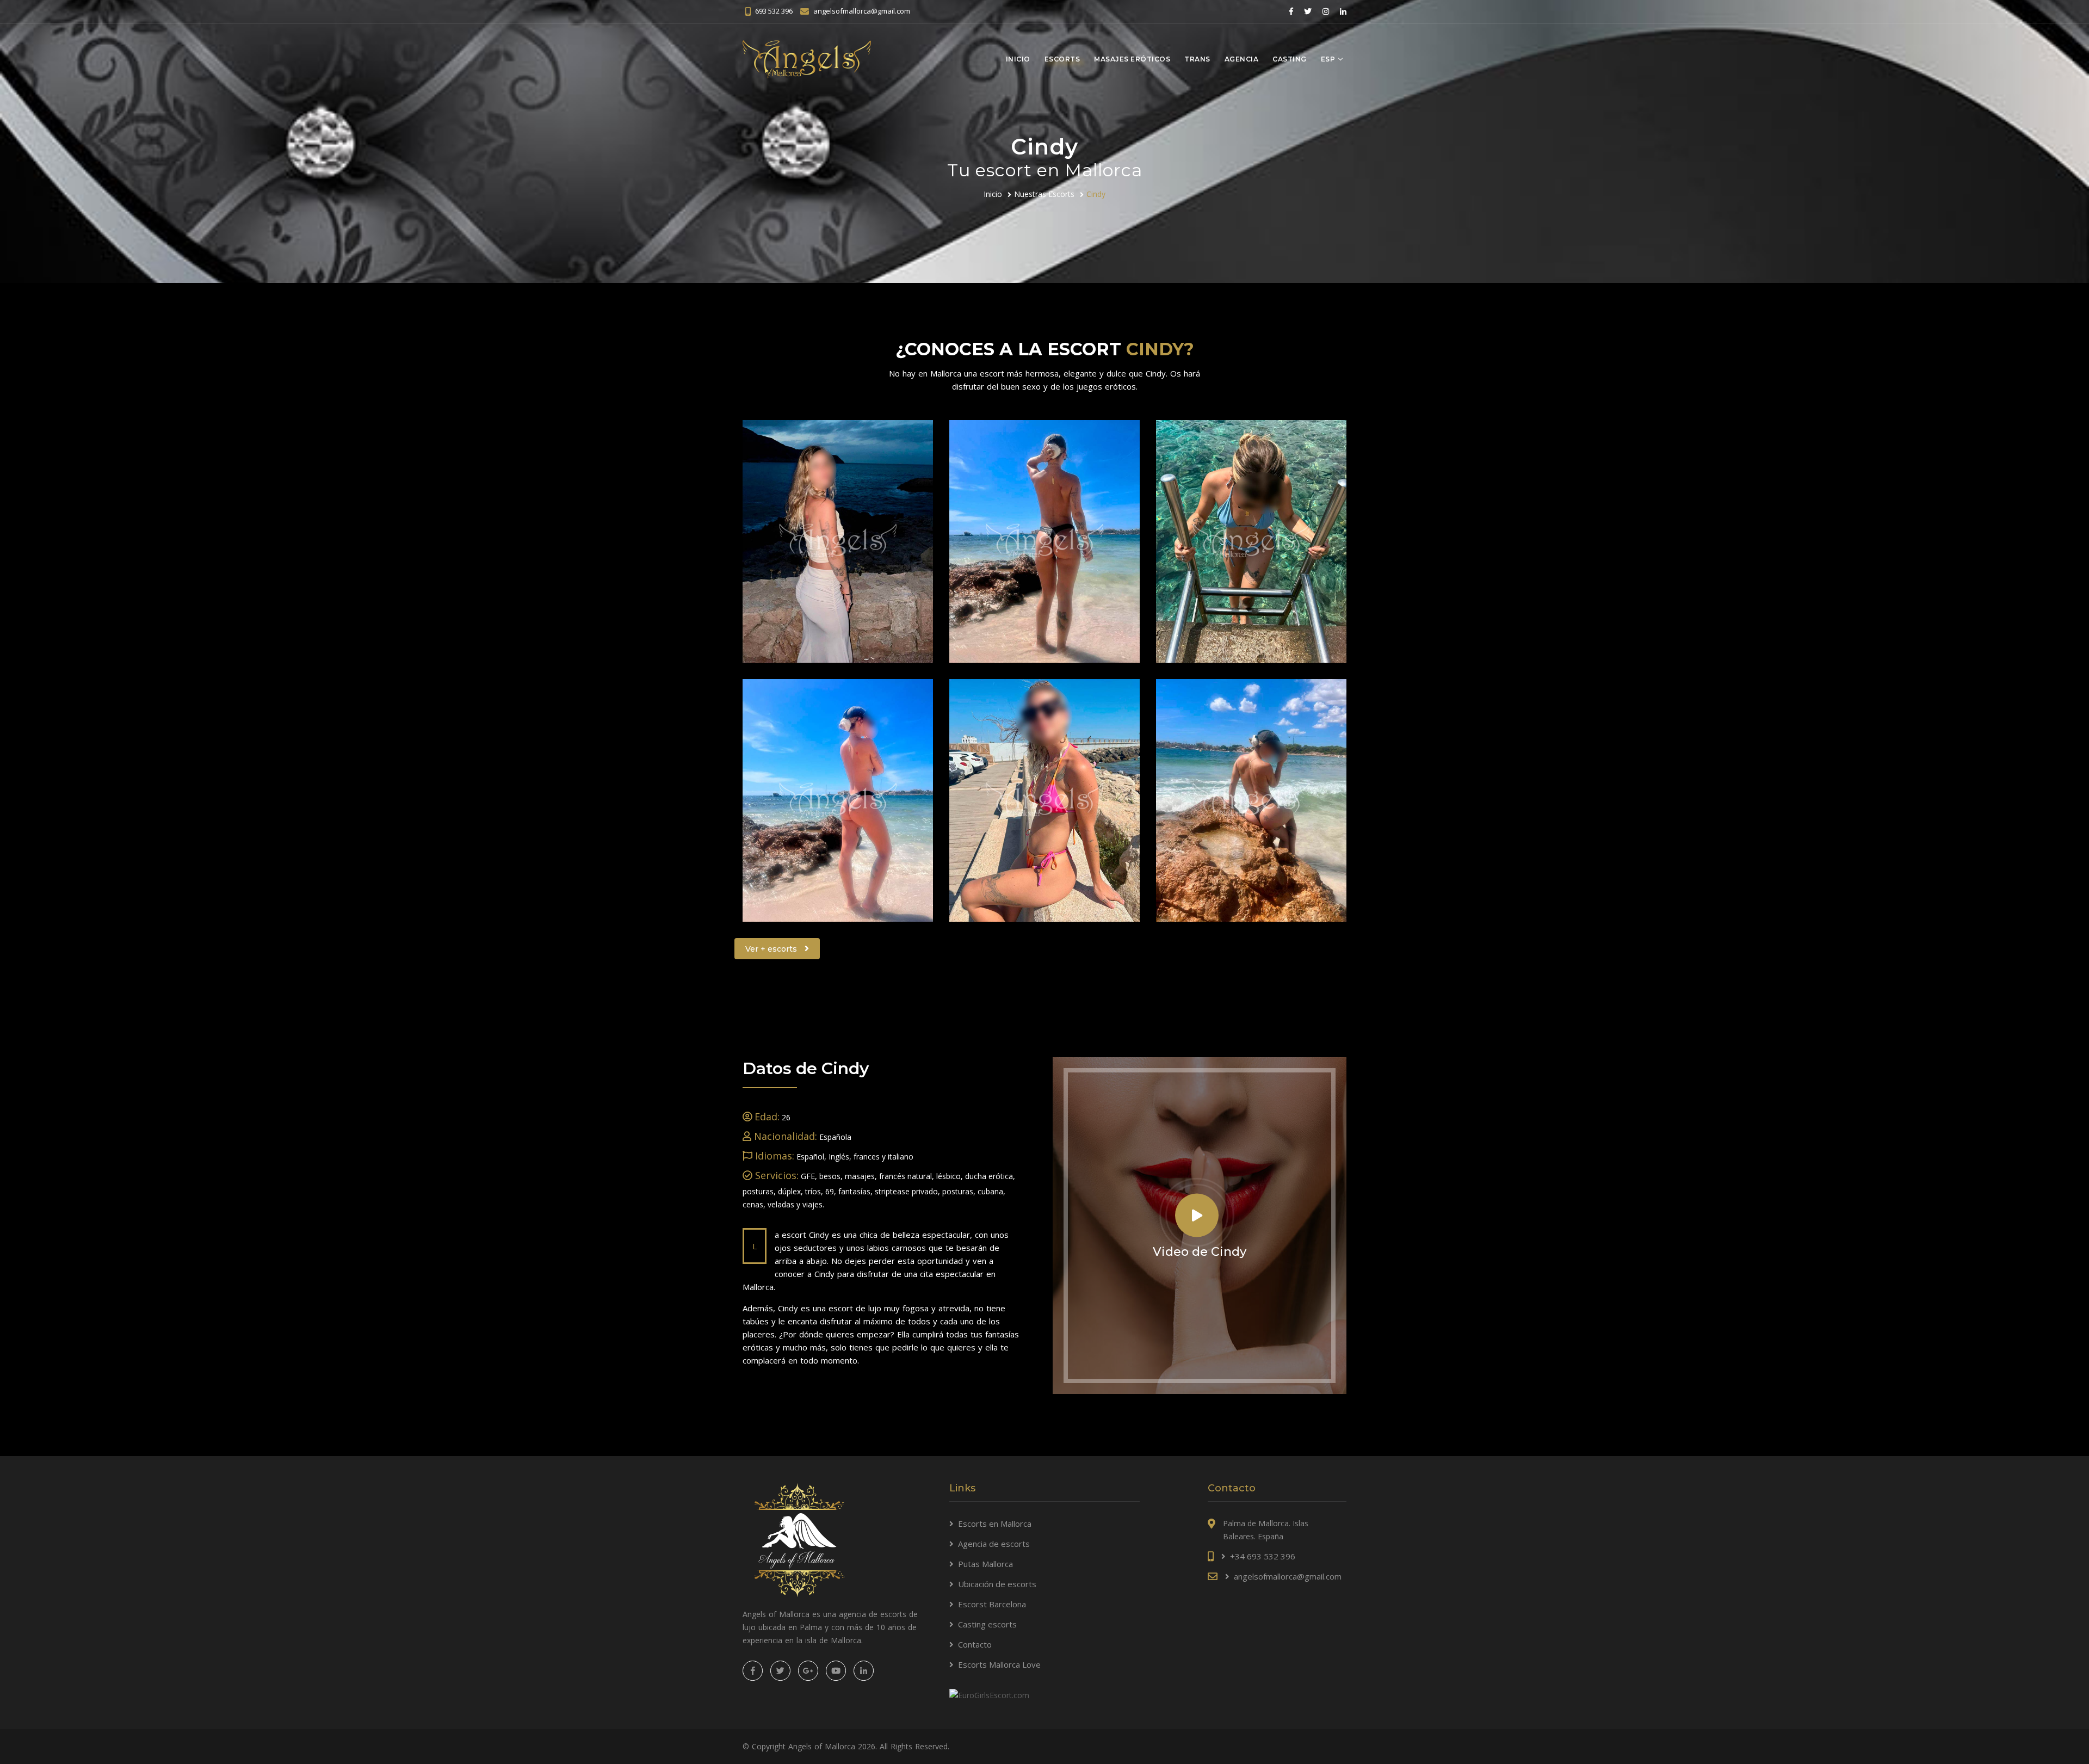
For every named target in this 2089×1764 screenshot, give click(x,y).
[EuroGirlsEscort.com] (989, 1694)
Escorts (1062, 59)
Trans (1197, 59)
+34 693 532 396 (1263, 1556)
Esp (1328, 59)
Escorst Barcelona (992, 1604)
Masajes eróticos (1132, 59)
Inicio (1018, 59)
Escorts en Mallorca (995, 1524)
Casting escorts (987, 1624)
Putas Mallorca (985, 1564)
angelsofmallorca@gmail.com (862, 11)
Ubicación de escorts (997, 1584)
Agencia (1242, 59)
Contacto (975, 1644)
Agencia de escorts (994, 1544)
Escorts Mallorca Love (999, 1664)
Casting (1290, 59)
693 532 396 (774, 11)
